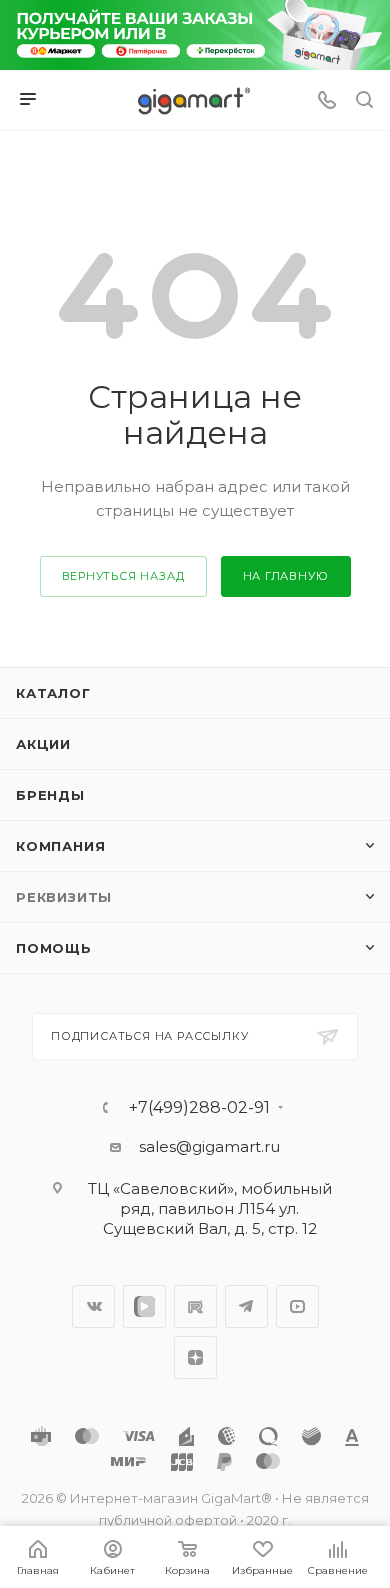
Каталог (53, 693)
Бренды (50, 795)
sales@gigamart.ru (209, 1146)
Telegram (246, 1306)
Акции (43, 744)
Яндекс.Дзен (195, 1357)
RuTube (195, 1306)
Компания (60, 846)
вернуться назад (123, 576)
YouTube (297, 1306)
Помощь (54, 948)
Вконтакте (93, 1306)
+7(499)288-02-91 (199, 1108)
